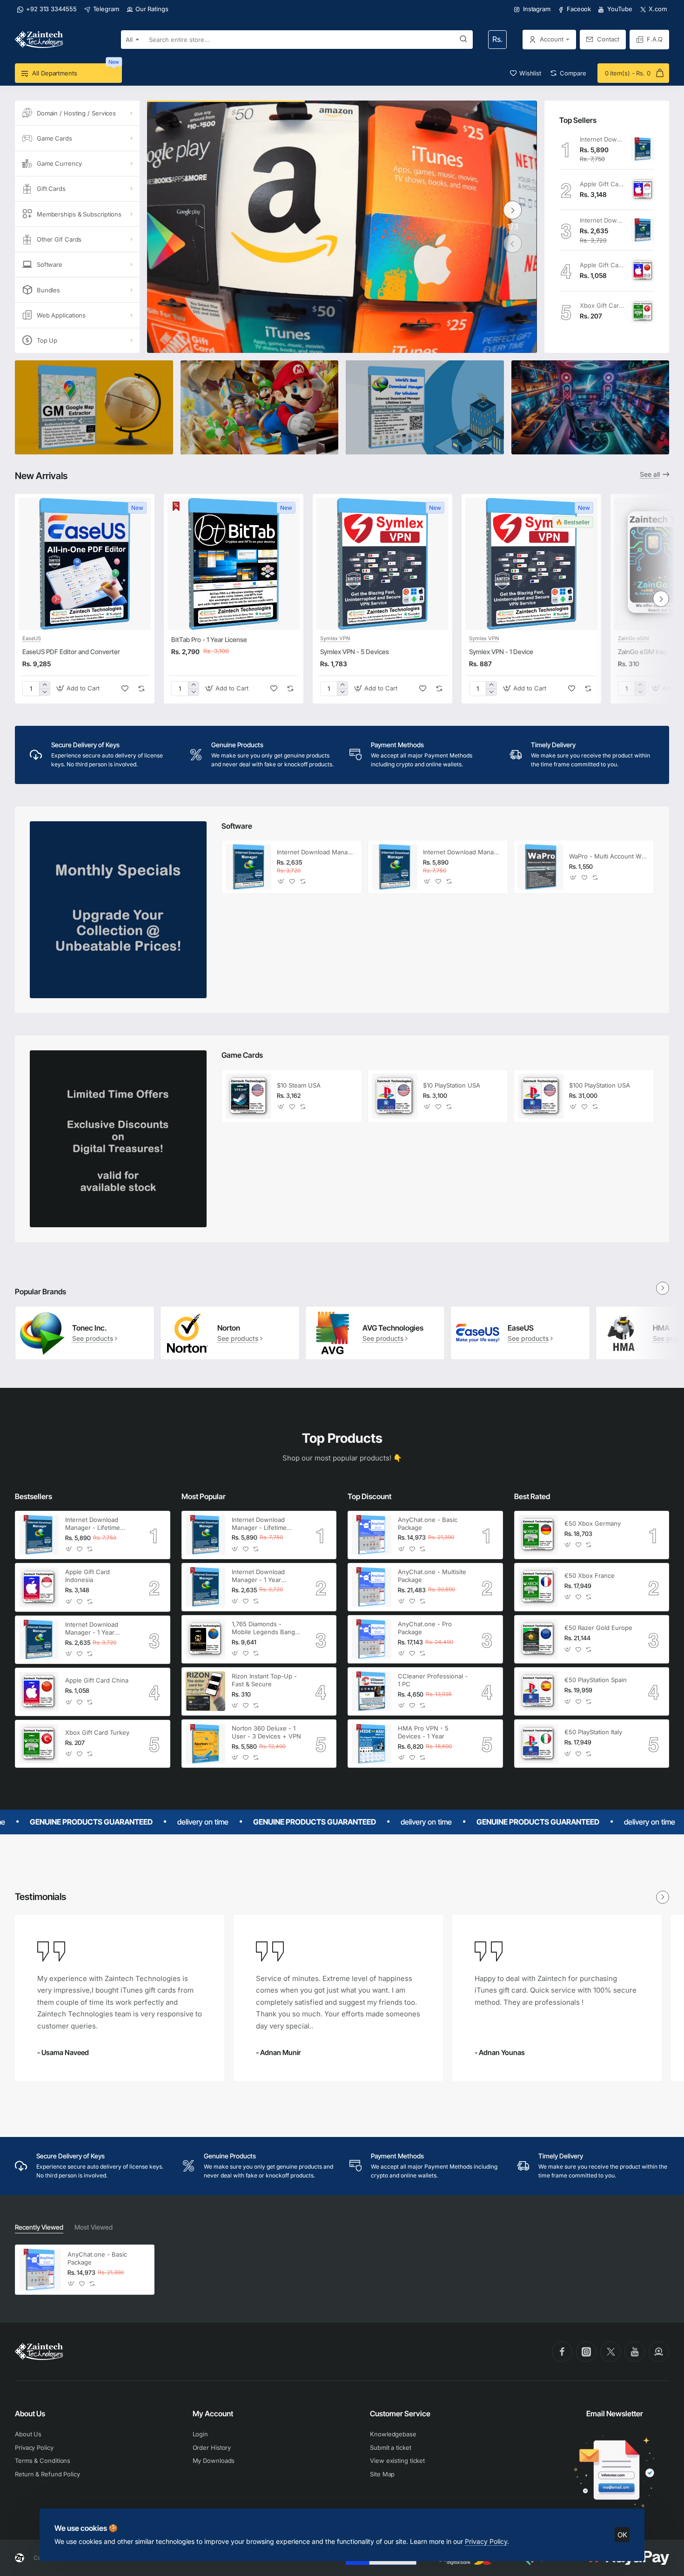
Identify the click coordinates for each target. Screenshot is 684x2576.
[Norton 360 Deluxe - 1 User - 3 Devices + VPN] (205, 1744)
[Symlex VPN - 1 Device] (531, 564)
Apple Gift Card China (602, 265)
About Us (30, 2414)
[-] (44, 692)
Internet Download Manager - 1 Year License (602, 220)
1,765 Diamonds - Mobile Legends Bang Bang (263, 1628)
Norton (229, 1328)
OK (622, 2535)
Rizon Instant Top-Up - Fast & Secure (264, 1680)
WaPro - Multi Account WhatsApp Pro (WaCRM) (609, 856)
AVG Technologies (393, 1328)
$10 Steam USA (299, 1085)
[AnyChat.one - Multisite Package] (372, 1587)
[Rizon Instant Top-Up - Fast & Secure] (205, 1691)
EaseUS (32, 638)
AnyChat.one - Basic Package (428, 1524)
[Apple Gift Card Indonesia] (643, 189)
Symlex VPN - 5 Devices (355, 652)
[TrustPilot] (659, 2352)
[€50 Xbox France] (538, 1587)
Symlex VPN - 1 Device (501, 652)
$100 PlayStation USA (600, 1085)
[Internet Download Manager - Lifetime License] (643, 149)
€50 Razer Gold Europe (598, 1628)
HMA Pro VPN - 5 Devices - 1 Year (423, 1732)
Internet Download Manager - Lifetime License (602, 139)
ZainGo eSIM (634, 638)
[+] (44, 685)
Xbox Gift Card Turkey (602, 305)
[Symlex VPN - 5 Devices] (382, 564)
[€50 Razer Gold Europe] (538, 1639)
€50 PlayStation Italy (593, 1732)
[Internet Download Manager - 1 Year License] (643, 230)
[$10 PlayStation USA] (395, 1096)
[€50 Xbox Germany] (538, 1535)
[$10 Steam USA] (248, 1096)
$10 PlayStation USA (452, 1085)
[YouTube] (635, 2352)
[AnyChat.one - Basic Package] (372, 1535)
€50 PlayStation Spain (596, 1680)
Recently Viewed (39, 2227)
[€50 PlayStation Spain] (538, 1691)
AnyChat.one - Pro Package (425, 1628)
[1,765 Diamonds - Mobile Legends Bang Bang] (205, 1639)
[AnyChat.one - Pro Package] (372, 1639)
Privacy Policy (486, 2541)
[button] (513, 243)
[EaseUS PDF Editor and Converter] (85, 564)
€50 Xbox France (590, 1575)
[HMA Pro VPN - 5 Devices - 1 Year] (372, 1744)
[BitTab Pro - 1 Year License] (234, 564)
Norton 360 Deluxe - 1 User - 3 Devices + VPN (266, 1732)
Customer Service (400, 2414)
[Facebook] (562, 2352)
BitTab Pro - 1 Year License (209, 639)
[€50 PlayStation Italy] (538, 1744)
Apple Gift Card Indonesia (602, 184)
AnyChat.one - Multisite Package (432, 1576)
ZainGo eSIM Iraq (642, 652)
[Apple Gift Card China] (643, 270)
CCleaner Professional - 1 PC (433, 1680)
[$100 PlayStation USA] (541, 1096)
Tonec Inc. (90, 1328)
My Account (213, 2414)
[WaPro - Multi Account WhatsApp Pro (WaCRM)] (541, 867)
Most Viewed (94, 2227)
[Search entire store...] (463, 40)
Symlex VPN (335, 638)
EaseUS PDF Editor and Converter (71, 652)
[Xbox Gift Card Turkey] (643, 311)
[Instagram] (586, 2352)
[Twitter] (610, 2352)
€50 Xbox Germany (593, 1523)
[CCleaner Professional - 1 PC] (372, 1691)
